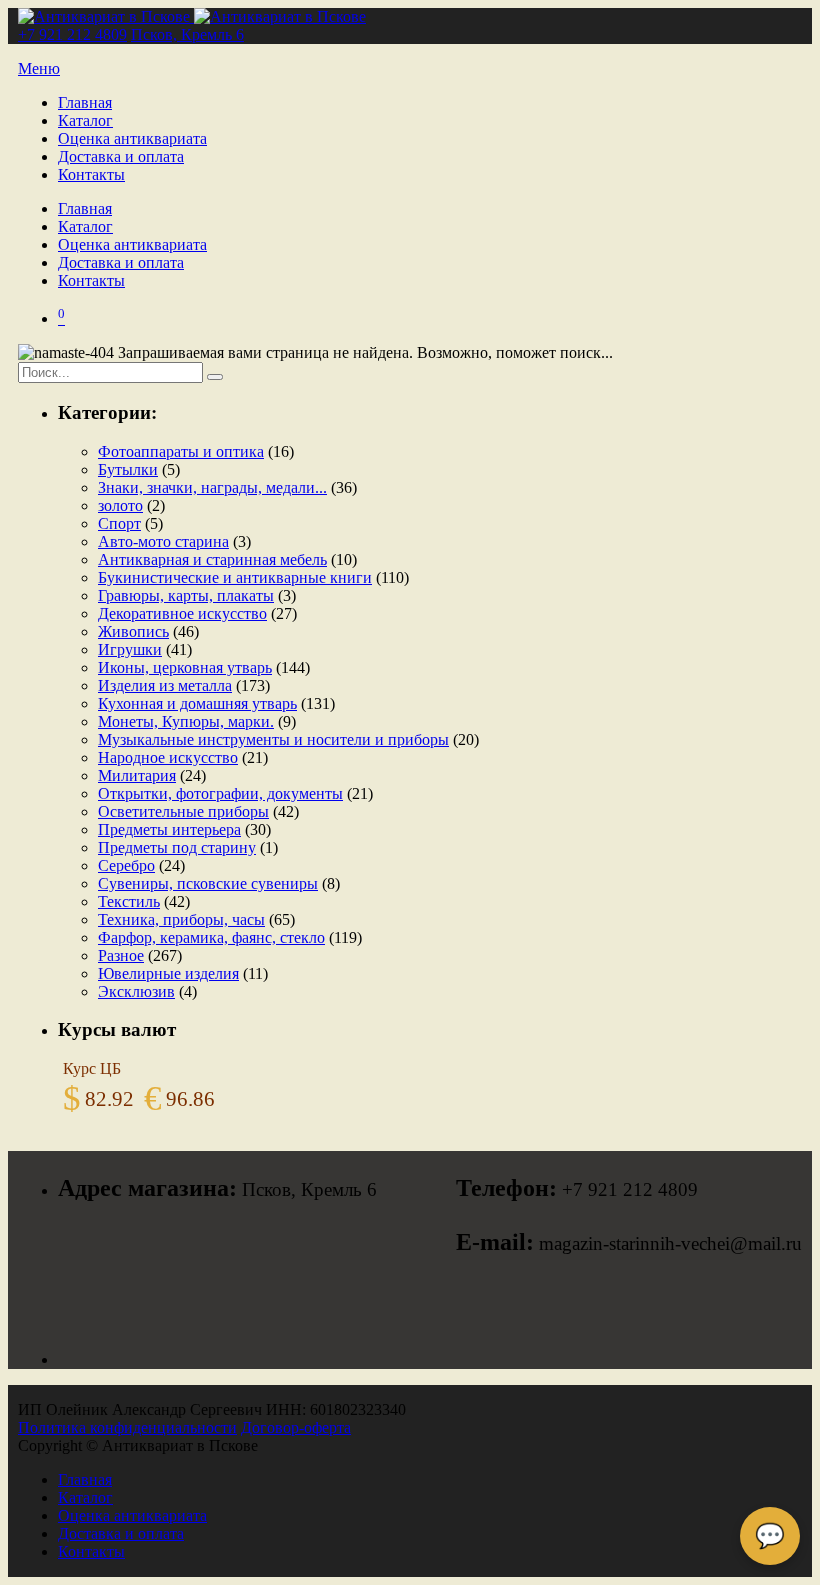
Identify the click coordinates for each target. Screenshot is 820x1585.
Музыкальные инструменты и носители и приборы (273, 739)
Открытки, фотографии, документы (220, 793)
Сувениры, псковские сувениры (208, 883)
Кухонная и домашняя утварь (197, 703)
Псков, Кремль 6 (187, 34)
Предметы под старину (177, 847)
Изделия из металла (165, 685)
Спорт (119, 523)
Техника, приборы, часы (181, 919)
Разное (121, 955)
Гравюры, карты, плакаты (186, 595)
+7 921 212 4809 (72, 34)
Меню (39, 68)
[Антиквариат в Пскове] (192, 16)
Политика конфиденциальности (127, 1427)
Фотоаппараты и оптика (181, 451)
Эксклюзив (136, 991)
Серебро (126, 865)
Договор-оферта (296, 1427)
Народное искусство (168, 757)
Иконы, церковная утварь (185, 667)
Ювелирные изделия (168, 973)
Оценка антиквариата (132, 138)
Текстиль (129, 901)
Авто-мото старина (163, 541)
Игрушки (130, 649)
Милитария (137, 775)
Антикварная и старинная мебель (212, 559)
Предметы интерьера (169, 829)
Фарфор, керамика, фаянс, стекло (211, 937)
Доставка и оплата (121, 156)
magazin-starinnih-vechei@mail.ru (670, 1243)
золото (120, 505)
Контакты (91, 174)
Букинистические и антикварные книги (235, 577)
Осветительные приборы (183, 811)
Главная (85, 102)
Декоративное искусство (182, 613)
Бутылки (128, 469)
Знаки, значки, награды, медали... (212, 487)
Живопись (133, 631)
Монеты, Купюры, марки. (186, 721)
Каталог (85, 120)
